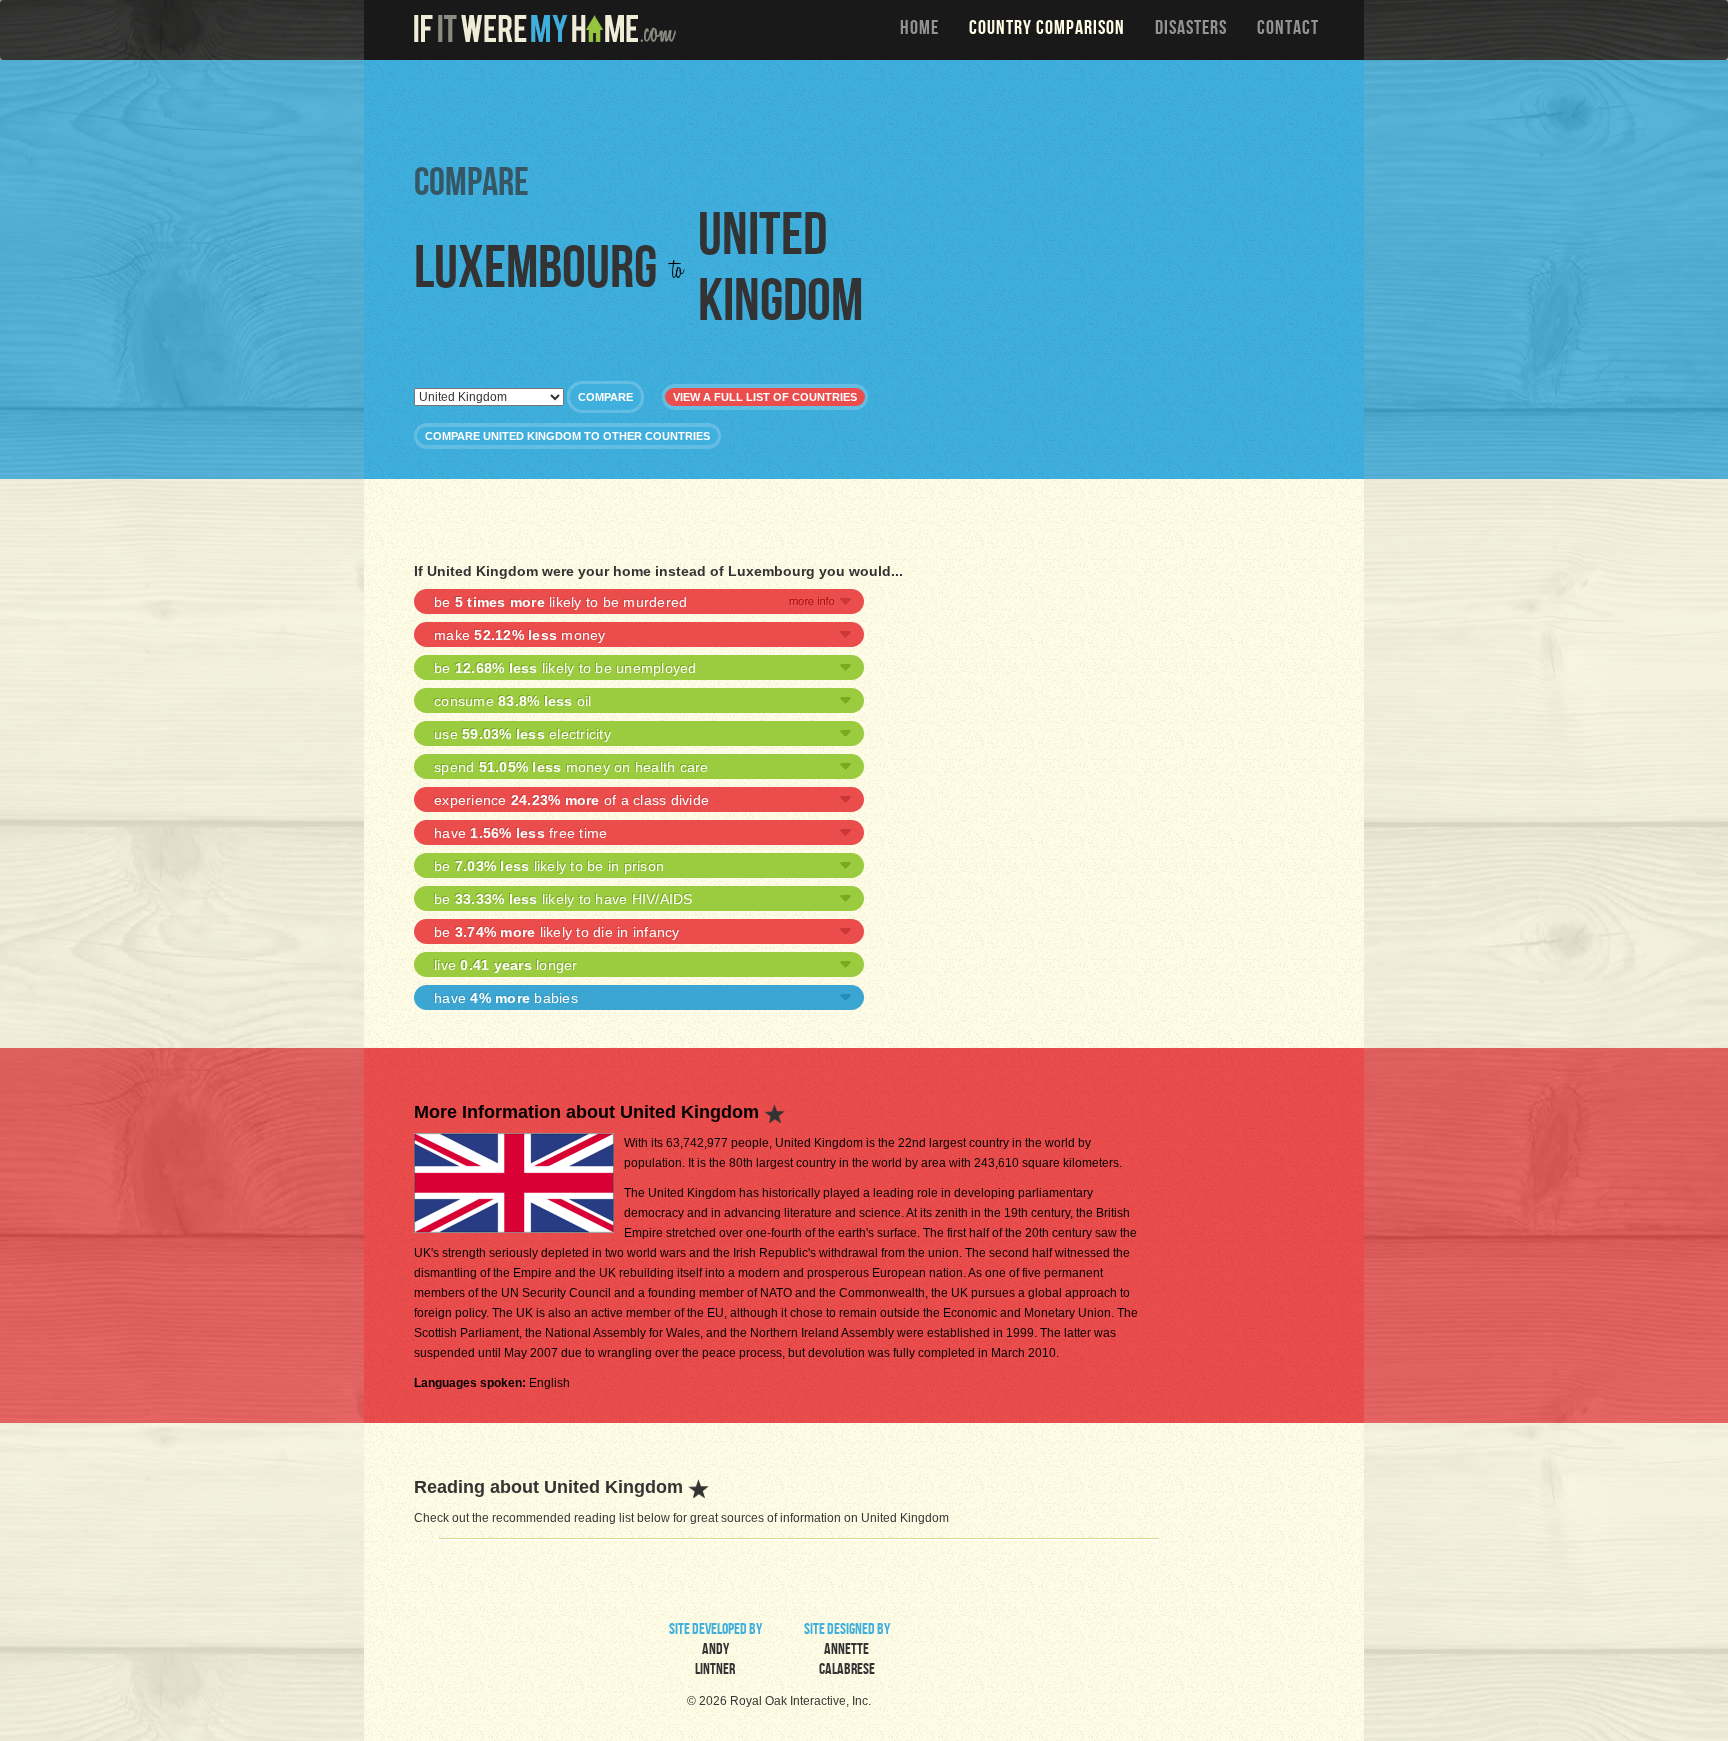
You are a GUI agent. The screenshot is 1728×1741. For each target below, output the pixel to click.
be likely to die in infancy (557, 932)
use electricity (522, 734)
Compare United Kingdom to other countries (567, 436)
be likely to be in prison (549, 866)
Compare (605, 397)
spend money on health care (571, 767)
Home (919, 30)
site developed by (715, 1651)
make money (520, 635)
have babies (506, 998)
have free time (520, 833)
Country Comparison (1047, 30)
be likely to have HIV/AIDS (563, 899)
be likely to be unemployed (565, 668)
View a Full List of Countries (765, 397)
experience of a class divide (571, 800)
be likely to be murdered (560, 602)
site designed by (847, 1651)
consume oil (513, 701)
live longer (506, 965)
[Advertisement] (869, 110)
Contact (1288, 30)
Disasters (1191, 30)
